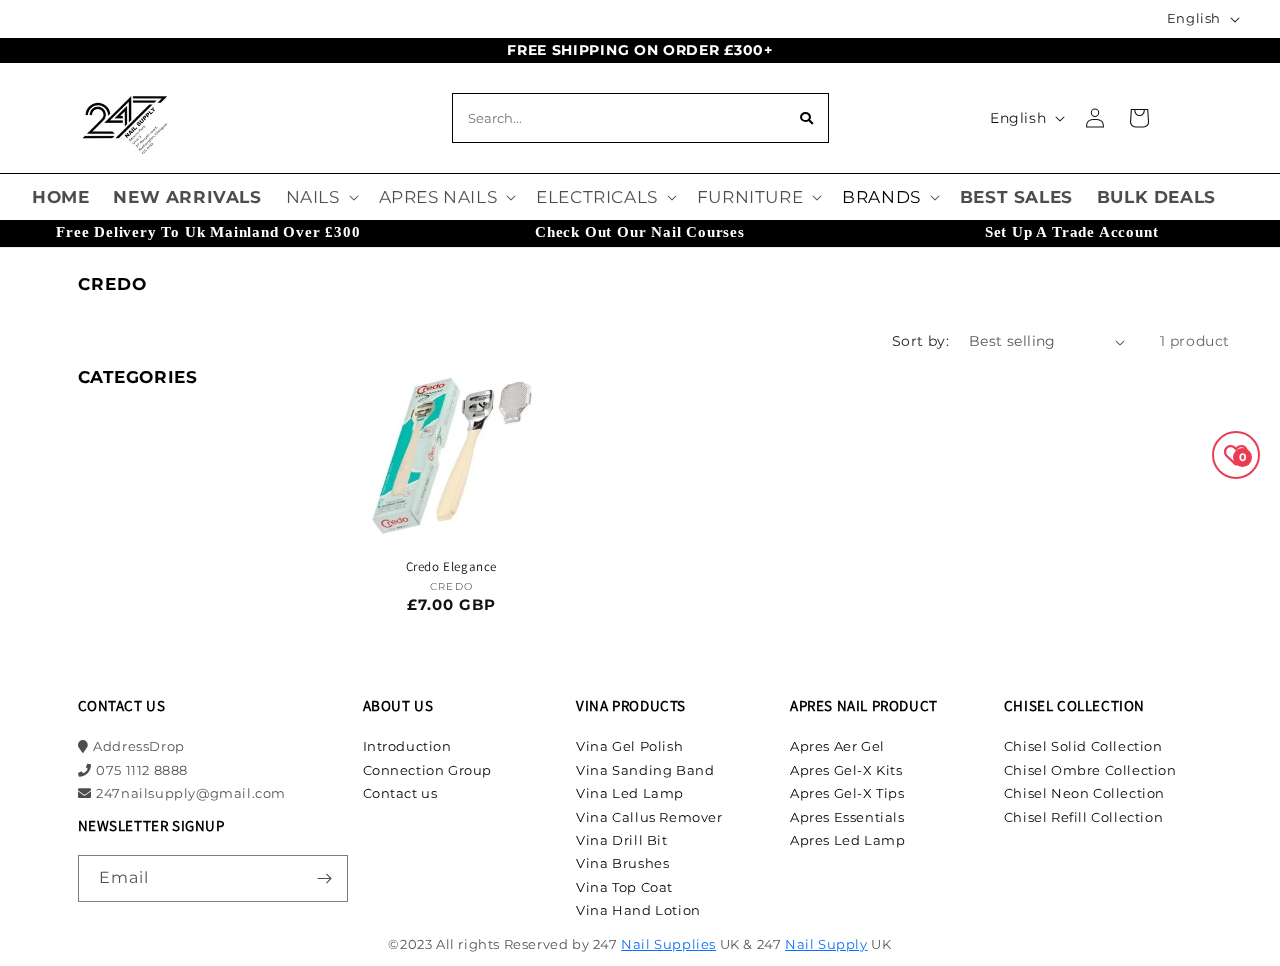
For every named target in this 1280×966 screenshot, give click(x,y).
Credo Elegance (451, 567)
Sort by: (920, 341)
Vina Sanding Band (645, 770)
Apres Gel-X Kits (846, 770)
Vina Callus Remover (649, 817)
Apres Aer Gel (837, 746)
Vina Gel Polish (629, 746)
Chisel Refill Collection (1083, 817)
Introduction (407, 746)
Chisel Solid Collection (1083, 746)
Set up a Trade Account (1072, 232)
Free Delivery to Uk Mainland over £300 (208, 232)
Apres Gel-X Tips (847, 793)
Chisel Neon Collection (1084, 793)
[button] (320, 197)
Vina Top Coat (624, 887)
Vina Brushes (622, 863)
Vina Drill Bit (621, 840)
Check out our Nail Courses (640, 232)
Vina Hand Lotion (638, 910)
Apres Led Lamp (847, 840)
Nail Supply (826, 944)
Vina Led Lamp (630, 793)
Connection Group (428, 770)
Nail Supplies (668, 944)
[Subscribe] (325, 878)
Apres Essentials (847, 817)
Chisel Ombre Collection (1090, 770)
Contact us (400, 793)
